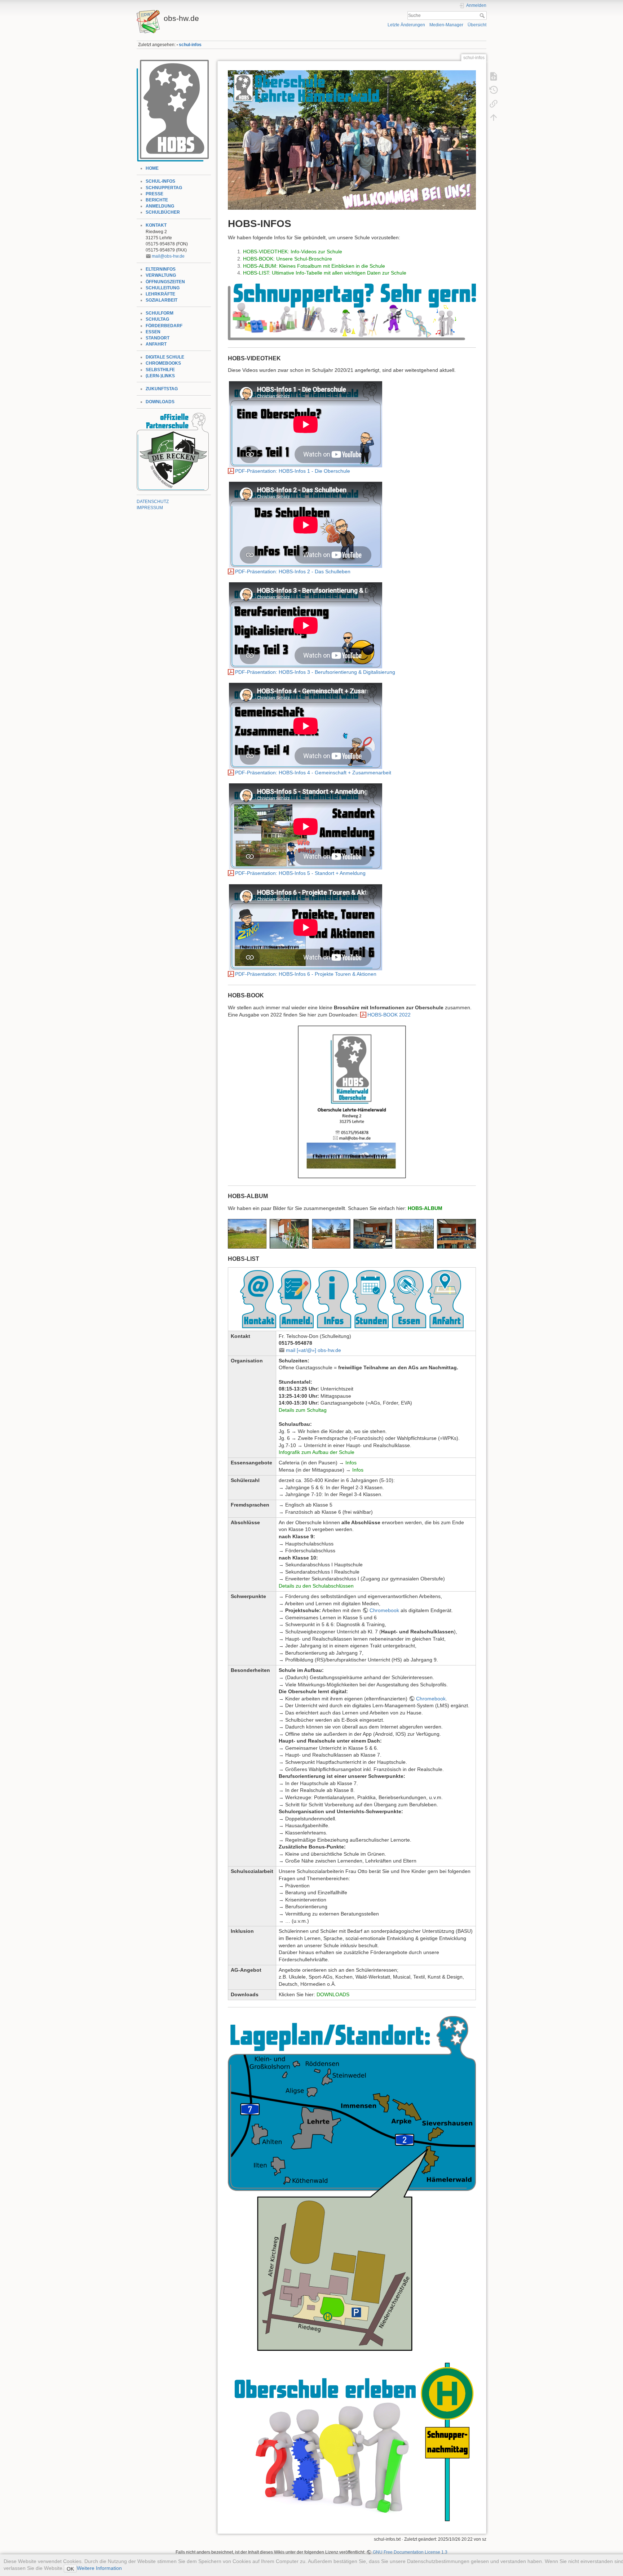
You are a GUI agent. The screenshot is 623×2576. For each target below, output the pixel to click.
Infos (351, 1463)
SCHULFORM (160, 313)
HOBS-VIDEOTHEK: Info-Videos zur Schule (293, 252)
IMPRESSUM (150, 508)
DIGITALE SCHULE (165, 357)
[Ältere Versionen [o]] (494, 90)
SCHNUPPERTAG (164, 188)
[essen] (408, 1299)
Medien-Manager (446, 25)
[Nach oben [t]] (494, 117)
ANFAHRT (156, 344)
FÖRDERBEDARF (164, 326)
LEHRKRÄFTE (160, 294)
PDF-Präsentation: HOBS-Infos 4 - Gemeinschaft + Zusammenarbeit (313, 773)
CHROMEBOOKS (163, 363)
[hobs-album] (352, 1234)
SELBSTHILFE (160, 370)
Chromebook (384, 1610)
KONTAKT (156, 225)
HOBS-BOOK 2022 (389, 1015)
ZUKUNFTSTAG (162, 389)
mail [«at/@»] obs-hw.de (313, 1350)
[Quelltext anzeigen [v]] (494, 76)
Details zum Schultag (303, 1410)
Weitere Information (99, 2568)
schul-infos (190, 45)
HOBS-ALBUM (425, 1208)
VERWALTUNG (161, 275)
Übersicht (477, 25)
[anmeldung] (296, 1299)
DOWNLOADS (160, 402)
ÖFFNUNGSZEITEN (165, 282)
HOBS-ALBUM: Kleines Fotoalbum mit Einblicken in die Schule (314, 266)
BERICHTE (157, 200)
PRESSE (154, 194)
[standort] (446, 1299)
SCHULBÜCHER (163, 212)
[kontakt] (258, 1299)
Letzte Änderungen (406, 25)
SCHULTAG (157, 319)
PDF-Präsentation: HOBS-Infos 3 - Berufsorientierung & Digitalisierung (315, 672)
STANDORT (158, 338)
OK (70, 2569)
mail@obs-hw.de (168, 256)
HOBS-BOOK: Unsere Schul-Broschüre (288, 259)
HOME (152, 168)
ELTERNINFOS (161, 269)
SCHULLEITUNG (163, 288)
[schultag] (371, 1299)
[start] (173, 110)
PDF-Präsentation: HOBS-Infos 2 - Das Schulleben (293, 571)
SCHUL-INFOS (160, 181)
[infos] (333, 1299)
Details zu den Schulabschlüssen (316, 1586)
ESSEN (153, 332)
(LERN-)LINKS (160, 376)
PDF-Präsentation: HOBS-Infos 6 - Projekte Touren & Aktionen (306, 974)
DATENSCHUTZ (153, 502)
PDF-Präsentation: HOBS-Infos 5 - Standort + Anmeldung (300, 873)
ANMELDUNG (160, 206)
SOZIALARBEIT (162, 300)
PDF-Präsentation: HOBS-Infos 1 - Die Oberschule (293, 471)
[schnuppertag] (352, 312)
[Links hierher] (494, 104)
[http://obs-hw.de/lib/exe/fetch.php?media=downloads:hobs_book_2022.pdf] (352, 1102)
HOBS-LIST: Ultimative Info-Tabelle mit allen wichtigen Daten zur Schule (325, 273)
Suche (483, 15)
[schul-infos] (352, 139)
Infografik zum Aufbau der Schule (317, 1452)
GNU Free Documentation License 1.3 (410, 2552)
